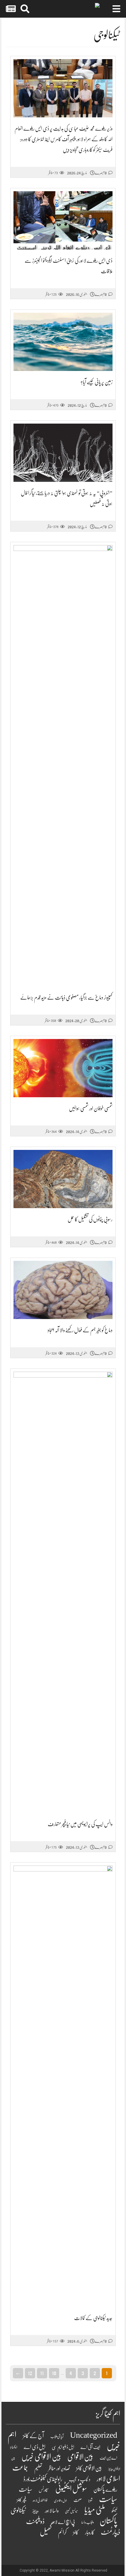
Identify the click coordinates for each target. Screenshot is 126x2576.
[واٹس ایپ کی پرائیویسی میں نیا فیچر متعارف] (63, 1592)
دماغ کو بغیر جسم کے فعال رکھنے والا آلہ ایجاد (80, 1330)
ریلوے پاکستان (105, 2490)
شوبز (90, 2500)
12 (30, 2373)
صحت (78, 2500)
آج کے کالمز (33, 2436)
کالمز (76, 2532)
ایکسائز (14, 2447)
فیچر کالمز (21, 2500)
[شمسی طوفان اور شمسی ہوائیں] (63, 1068)
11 (42, 2373)
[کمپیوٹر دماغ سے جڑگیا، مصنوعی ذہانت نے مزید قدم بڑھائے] (63, 766)
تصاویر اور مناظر (59, 2468)
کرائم (62, 2532)
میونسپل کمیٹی (71, 2511)
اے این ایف (108, 2458)
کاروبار (90, 2533)
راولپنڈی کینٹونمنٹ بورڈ (43, 2479)
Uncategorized (94, 2435)
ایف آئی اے (90, 2447)
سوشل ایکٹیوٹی (71, 2489)
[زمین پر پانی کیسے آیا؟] (63, 342)
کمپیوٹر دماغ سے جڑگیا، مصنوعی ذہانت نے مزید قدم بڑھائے (66, 998)
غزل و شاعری (61, 2501)
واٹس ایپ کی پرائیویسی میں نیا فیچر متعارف (80, 1824)
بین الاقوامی (80, 2457)
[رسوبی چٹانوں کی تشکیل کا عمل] (63, 1179)
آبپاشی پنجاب (57, 2437)
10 (54, 2373)
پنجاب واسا (87, 2522)
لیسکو (114, 2511)
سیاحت (25, 2489)
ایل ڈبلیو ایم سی (63, 2447)
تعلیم (38, 2468)
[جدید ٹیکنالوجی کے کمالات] (63, 2086)
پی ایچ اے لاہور (63, 2522)
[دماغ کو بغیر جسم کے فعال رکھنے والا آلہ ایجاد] (63, 1290)
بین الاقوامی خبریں (41, 2457)
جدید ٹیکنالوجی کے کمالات (93, 2318)
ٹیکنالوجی (18, 2510)
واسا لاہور (52, 2511)
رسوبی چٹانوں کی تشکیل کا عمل (90, 1219)
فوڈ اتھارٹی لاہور (40, 2500)
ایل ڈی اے (35, 2447)
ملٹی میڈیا (95, 2510)
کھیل (46, 2532)
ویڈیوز (35, 2511)
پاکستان (108, 2521)
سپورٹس (44, 2490)
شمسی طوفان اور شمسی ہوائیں (91, 1108)
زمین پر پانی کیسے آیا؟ (97, 382)
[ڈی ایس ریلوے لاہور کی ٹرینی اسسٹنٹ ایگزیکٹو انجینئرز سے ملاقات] (63, 220)
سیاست (108, 2499)
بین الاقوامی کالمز (89, 2468)
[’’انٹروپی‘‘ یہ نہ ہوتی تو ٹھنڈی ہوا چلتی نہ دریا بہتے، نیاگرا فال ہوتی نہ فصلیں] (63, 453)
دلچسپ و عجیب (80, 2480)
